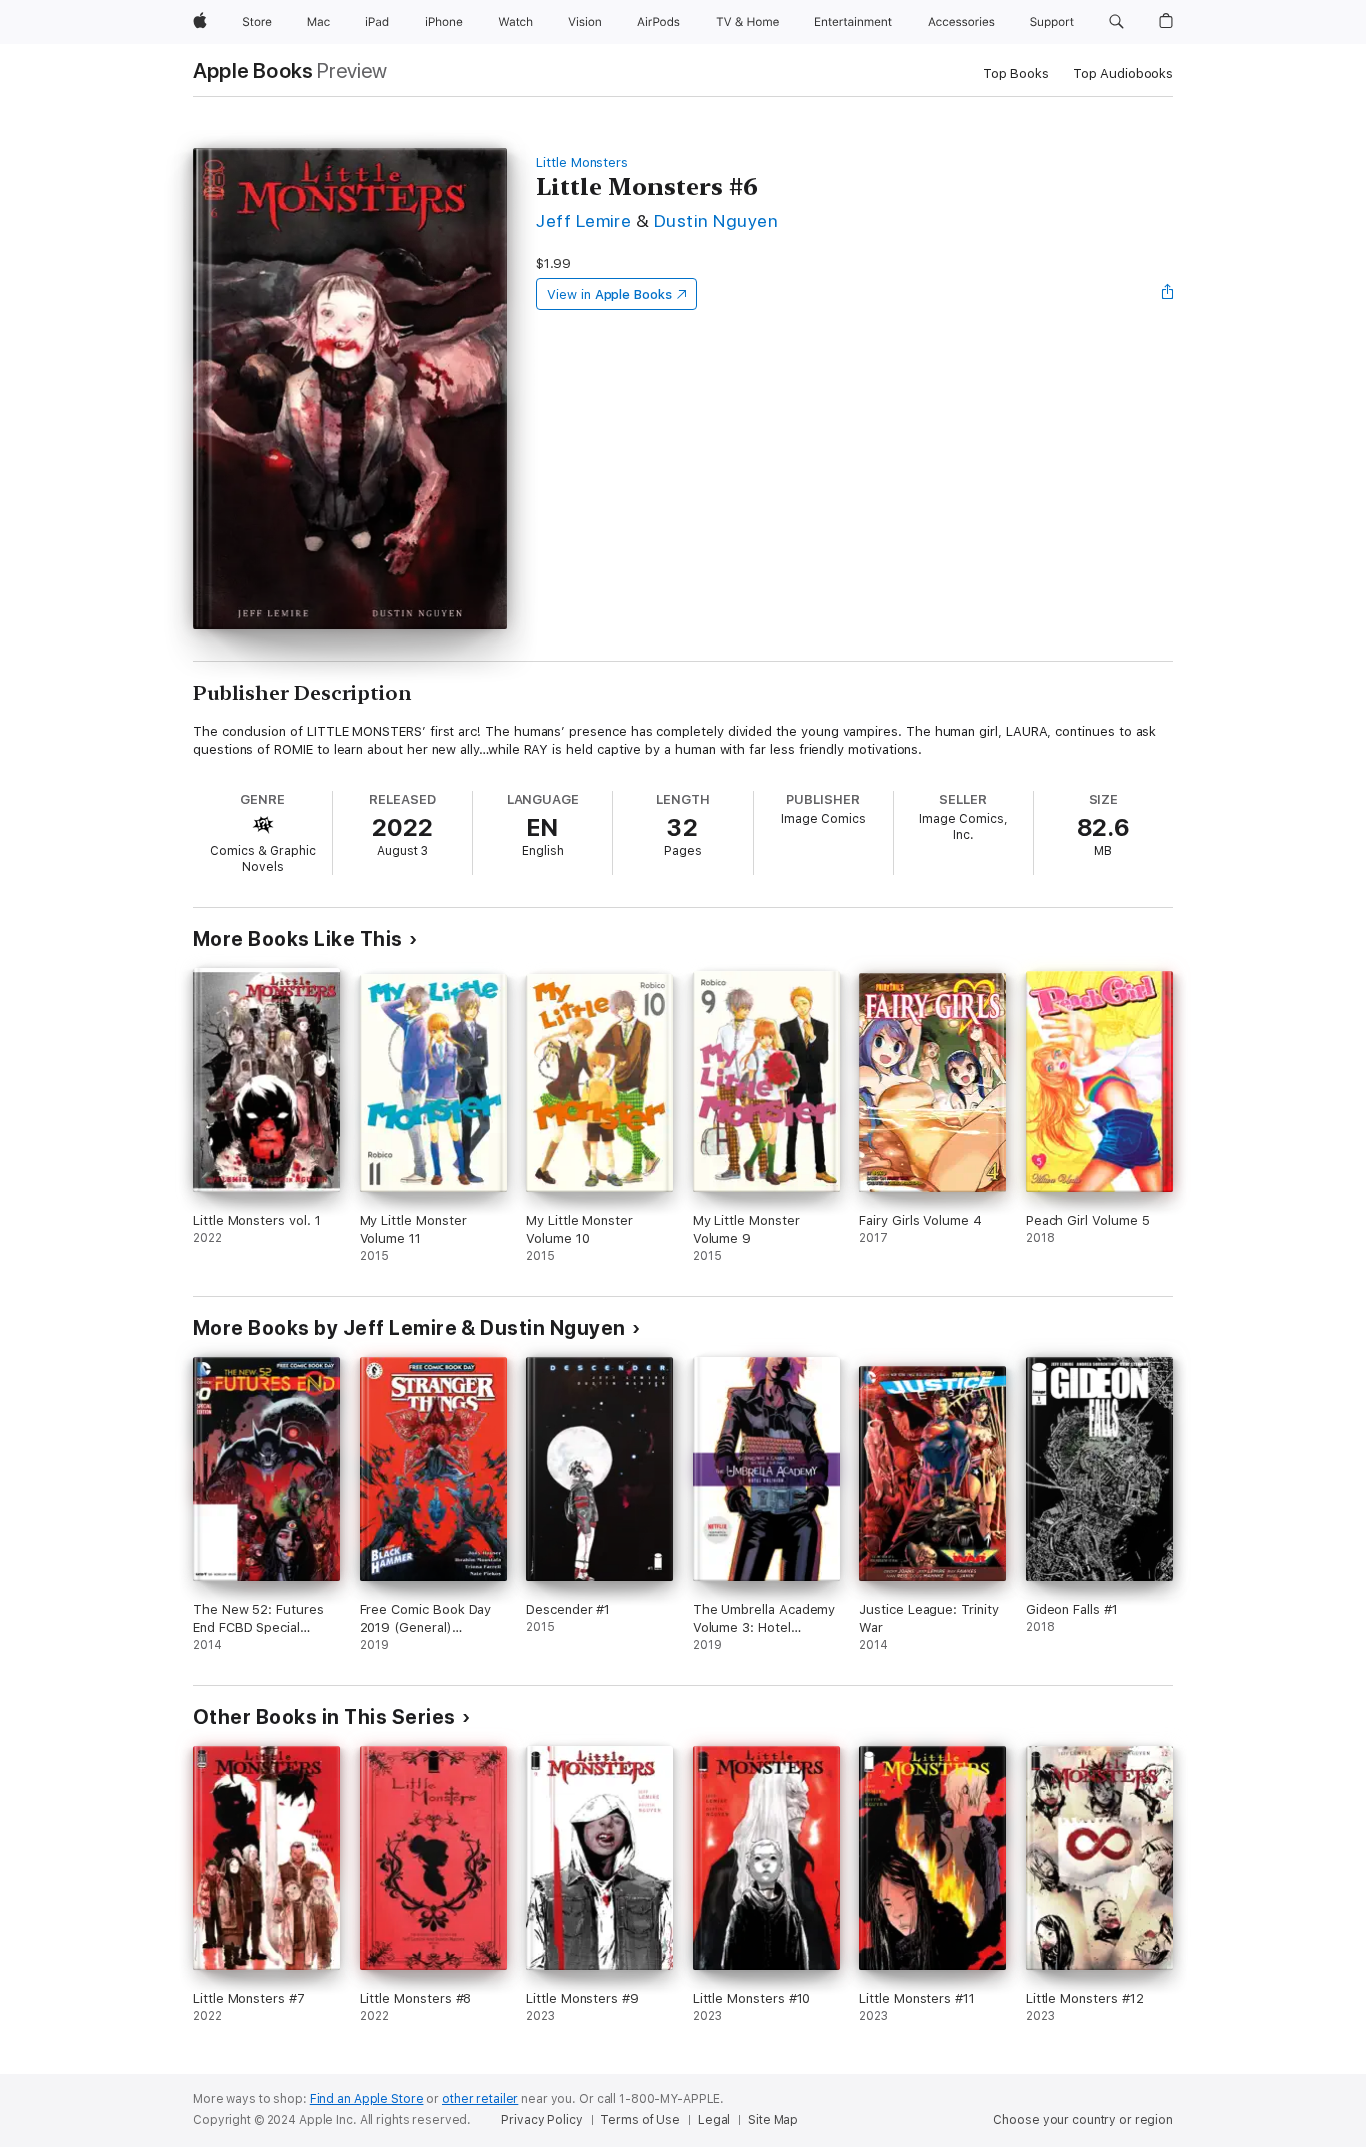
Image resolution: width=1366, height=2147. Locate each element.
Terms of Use (640, 2120)
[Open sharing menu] (1168, 294)
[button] (1116, 22)
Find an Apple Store (367, 2099)
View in (609, 294)
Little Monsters (582, 162)
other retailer (480, 2099)
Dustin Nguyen (716, 220)
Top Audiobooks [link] (1123, 73)
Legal (714, 2120)
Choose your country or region (1083, 2120)
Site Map (773, 2120)
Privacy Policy (541, 2120)
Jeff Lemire (583, 220)
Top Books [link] (1016, 73)
